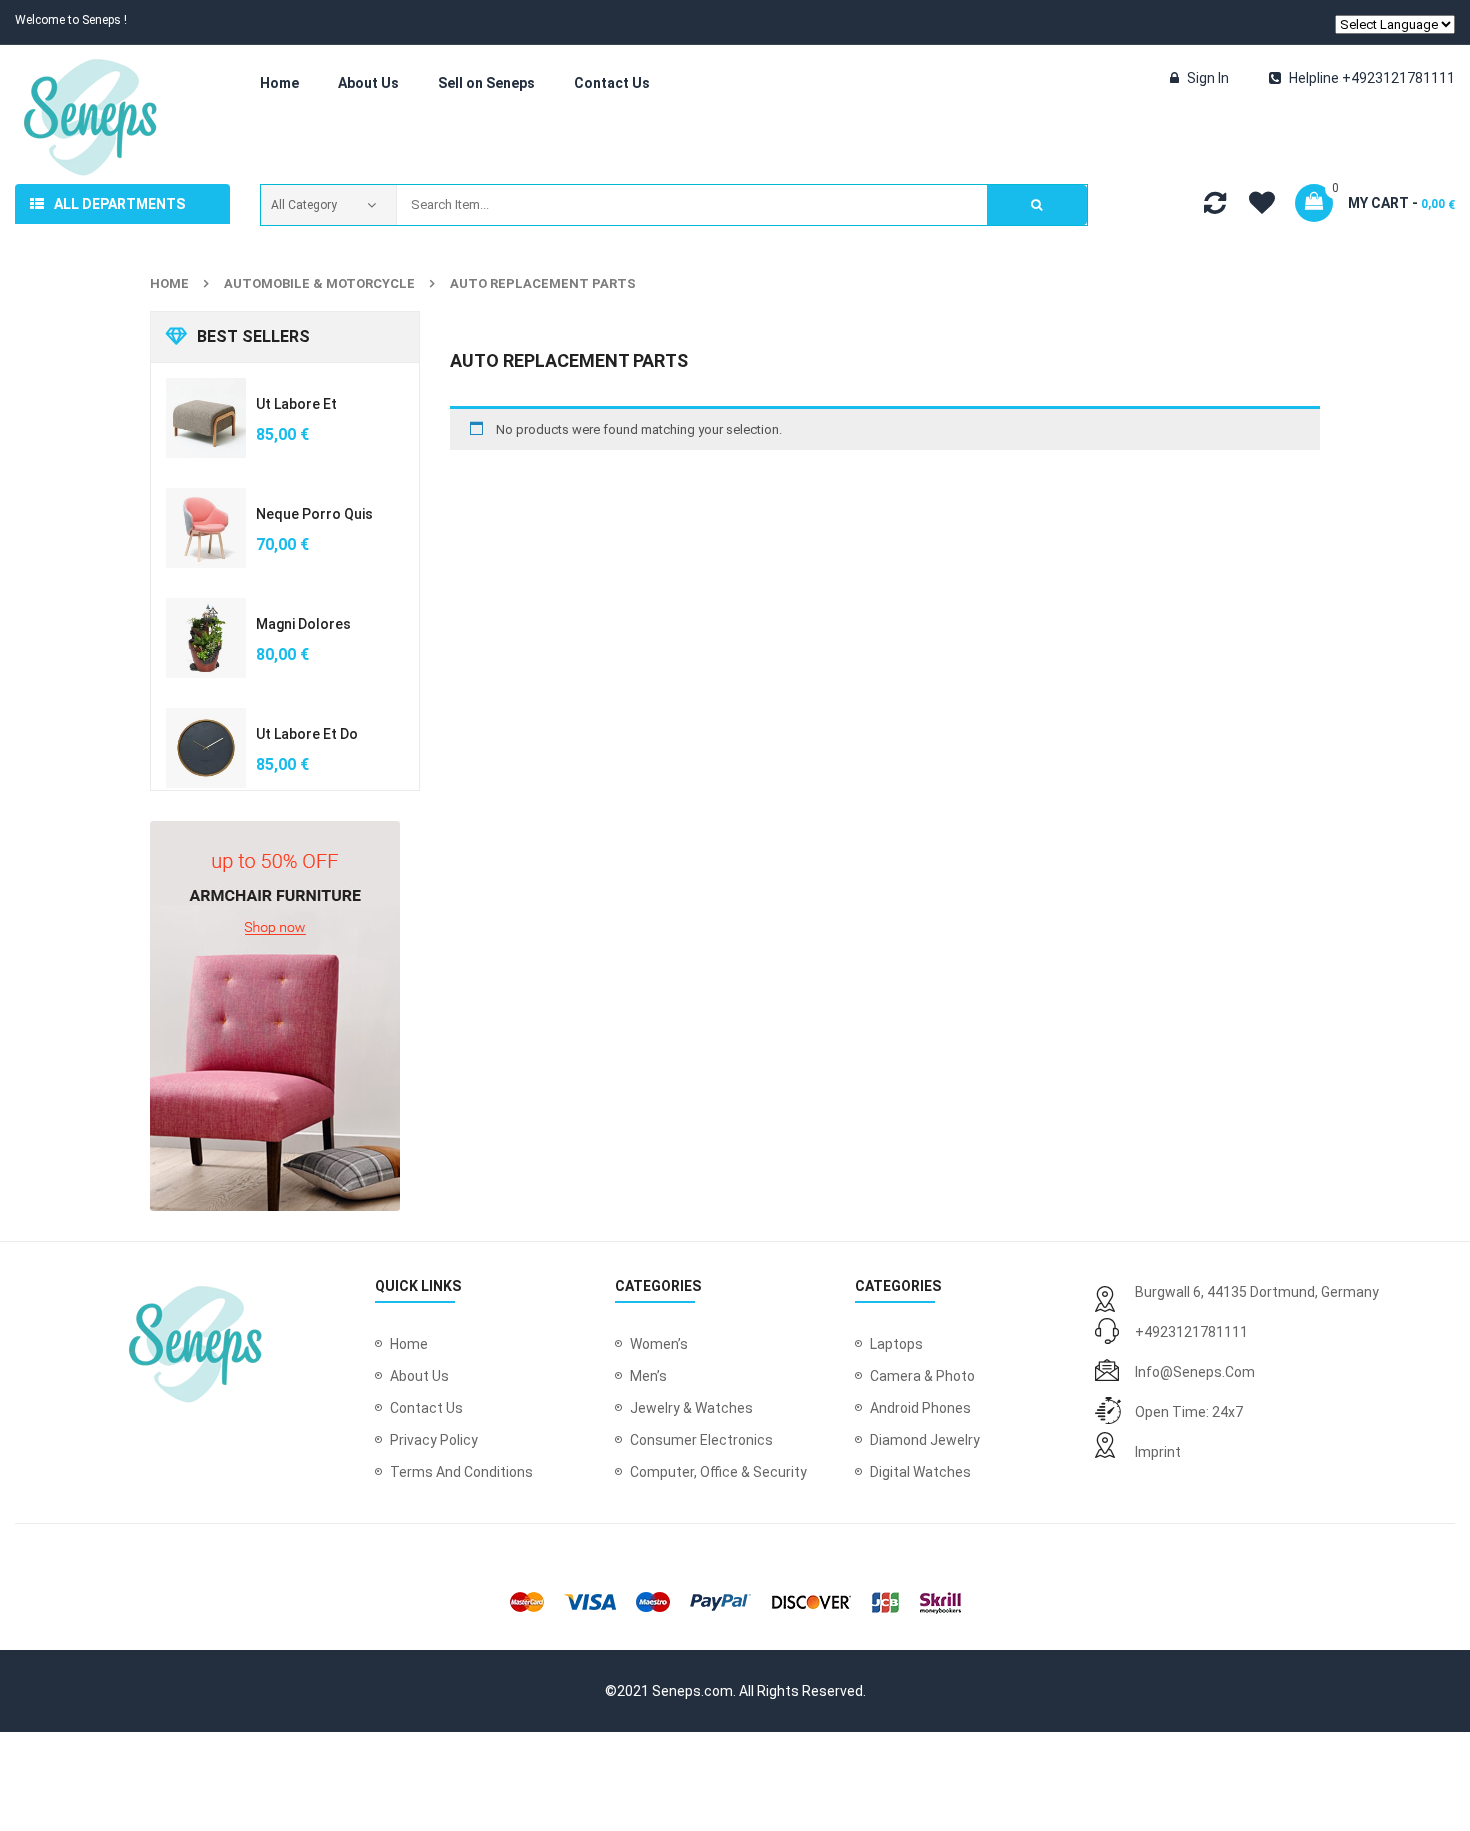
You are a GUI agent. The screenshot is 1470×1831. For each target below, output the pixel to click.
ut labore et (296, 404)
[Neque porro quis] (206, 528)
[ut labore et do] (206, 748)
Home (169, 283)
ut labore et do (307, 734)
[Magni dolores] (206, 638)
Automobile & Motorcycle (319, 283)
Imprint (1158, 1452)
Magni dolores (303, 624)
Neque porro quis (314, 514)
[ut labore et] (206, 418)
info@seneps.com (1195, 1372)
